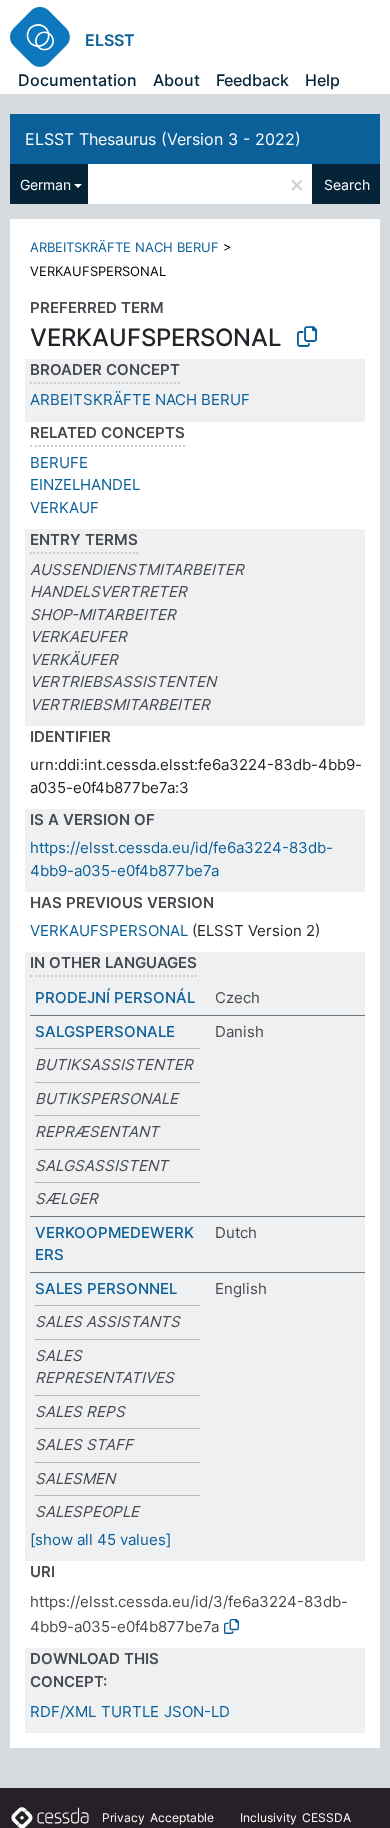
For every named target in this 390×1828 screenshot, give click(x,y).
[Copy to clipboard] (307, 337)
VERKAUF (64, 507)
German (45, 184)
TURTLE (130, 1711)
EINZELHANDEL (85, 484)
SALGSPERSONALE (105, 1031)
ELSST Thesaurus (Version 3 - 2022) (163, 139)
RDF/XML (63, 1711)
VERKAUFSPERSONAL (109, 930)
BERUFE (59, 462)
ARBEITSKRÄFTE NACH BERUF (124, 247)
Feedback (252, 80)
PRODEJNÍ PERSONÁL (115, 997)
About (176, 80)
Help (322, 80)
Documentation (77, 80)
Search (347, 184)
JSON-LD (197, 1711)
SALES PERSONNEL (106, 1288)
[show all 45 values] (100, 1539)
